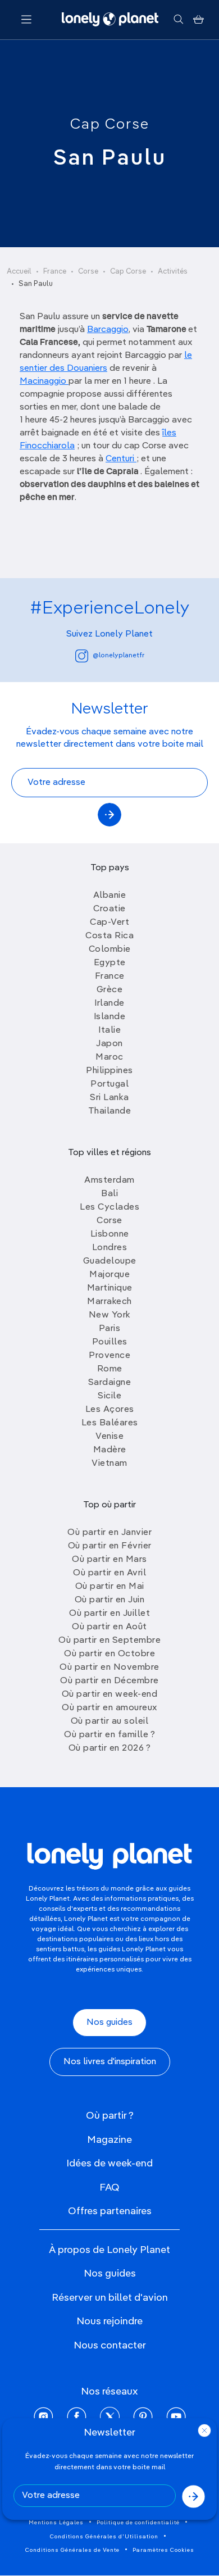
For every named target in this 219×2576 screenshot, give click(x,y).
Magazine (109, 2140)
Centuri (121, 459)
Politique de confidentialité (138, 2523)
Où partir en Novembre (109, 1668)
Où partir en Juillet (109, 1614)
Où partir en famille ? (109, 1735)
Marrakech (109, 1302)
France (55, 272)
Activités (173, 272)
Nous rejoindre (109, 2321)
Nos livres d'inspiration (110, 2062)
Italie (109, 1030)
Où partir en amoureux (109, 1708)
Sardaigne (110, 1383)
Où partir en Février (110, 1546)
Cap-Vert (109, 923)
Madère (110, 1450)
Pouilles (110, 1342)
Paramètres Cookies (163, 2550)
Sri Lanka (109, 1098)
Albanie (110, 896)
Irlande (109, 1003)
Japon (109, 1044)
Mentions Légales (56, 2523)
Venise (109, 1437)
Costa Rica (109, 936)
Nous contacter (110, 2346)
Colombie (110, 949)
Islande (110, 1017)
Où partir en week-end (110, 1694)
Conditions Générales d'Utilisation (104, 2537)
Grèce (110, 990)
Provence (109, 1356)
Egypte (110, 963)
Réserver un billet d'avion (110, 2298)
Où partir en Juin (110, 1600)
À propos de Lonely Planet (109, 2250)
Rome (110, 1369)
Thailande (110, 1111)
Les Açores (110, 1410)
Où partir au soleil (110, 1721)
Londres (110, 1248)
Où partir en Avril (109, 1573)
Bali (109, 1194)
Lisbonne (110, 1234)
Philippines (109, 1071)
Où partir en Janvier (109, 1533)
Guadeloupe (110, 1261)
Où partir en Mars (109, 1560)
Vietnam (109, 1464)
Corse (88, 272)
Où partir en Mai (110, 1587)
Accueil (19, 272)
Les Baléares (110, 1423)
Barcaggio (108, 330)
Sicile (109, 1396)
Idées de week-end (109, 2164)
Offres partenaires (110, 2211)
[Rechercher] (178, 20)
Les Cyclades (109, 1207)
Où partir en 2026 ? (110, 1748)
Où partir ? (110, 2116)
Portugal (109, 1084)
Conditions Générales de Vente (72, 2550)
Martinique (110, 1288)
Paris (110, 1329)
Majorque (109, 1275)
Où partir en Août (109, 1627)
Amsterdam (109, 1180)
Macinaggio (44, 381)
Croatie (109, 909)
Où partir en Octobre (109, 1654)
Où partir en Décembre (109, 1681)
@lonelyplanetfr (118, 656)
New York (110, 1315)
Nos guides (109, 2023)
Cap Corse (110, 125)
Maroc (109, 1057)
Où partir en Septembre (109, 1641)
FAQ (109, 2188)
